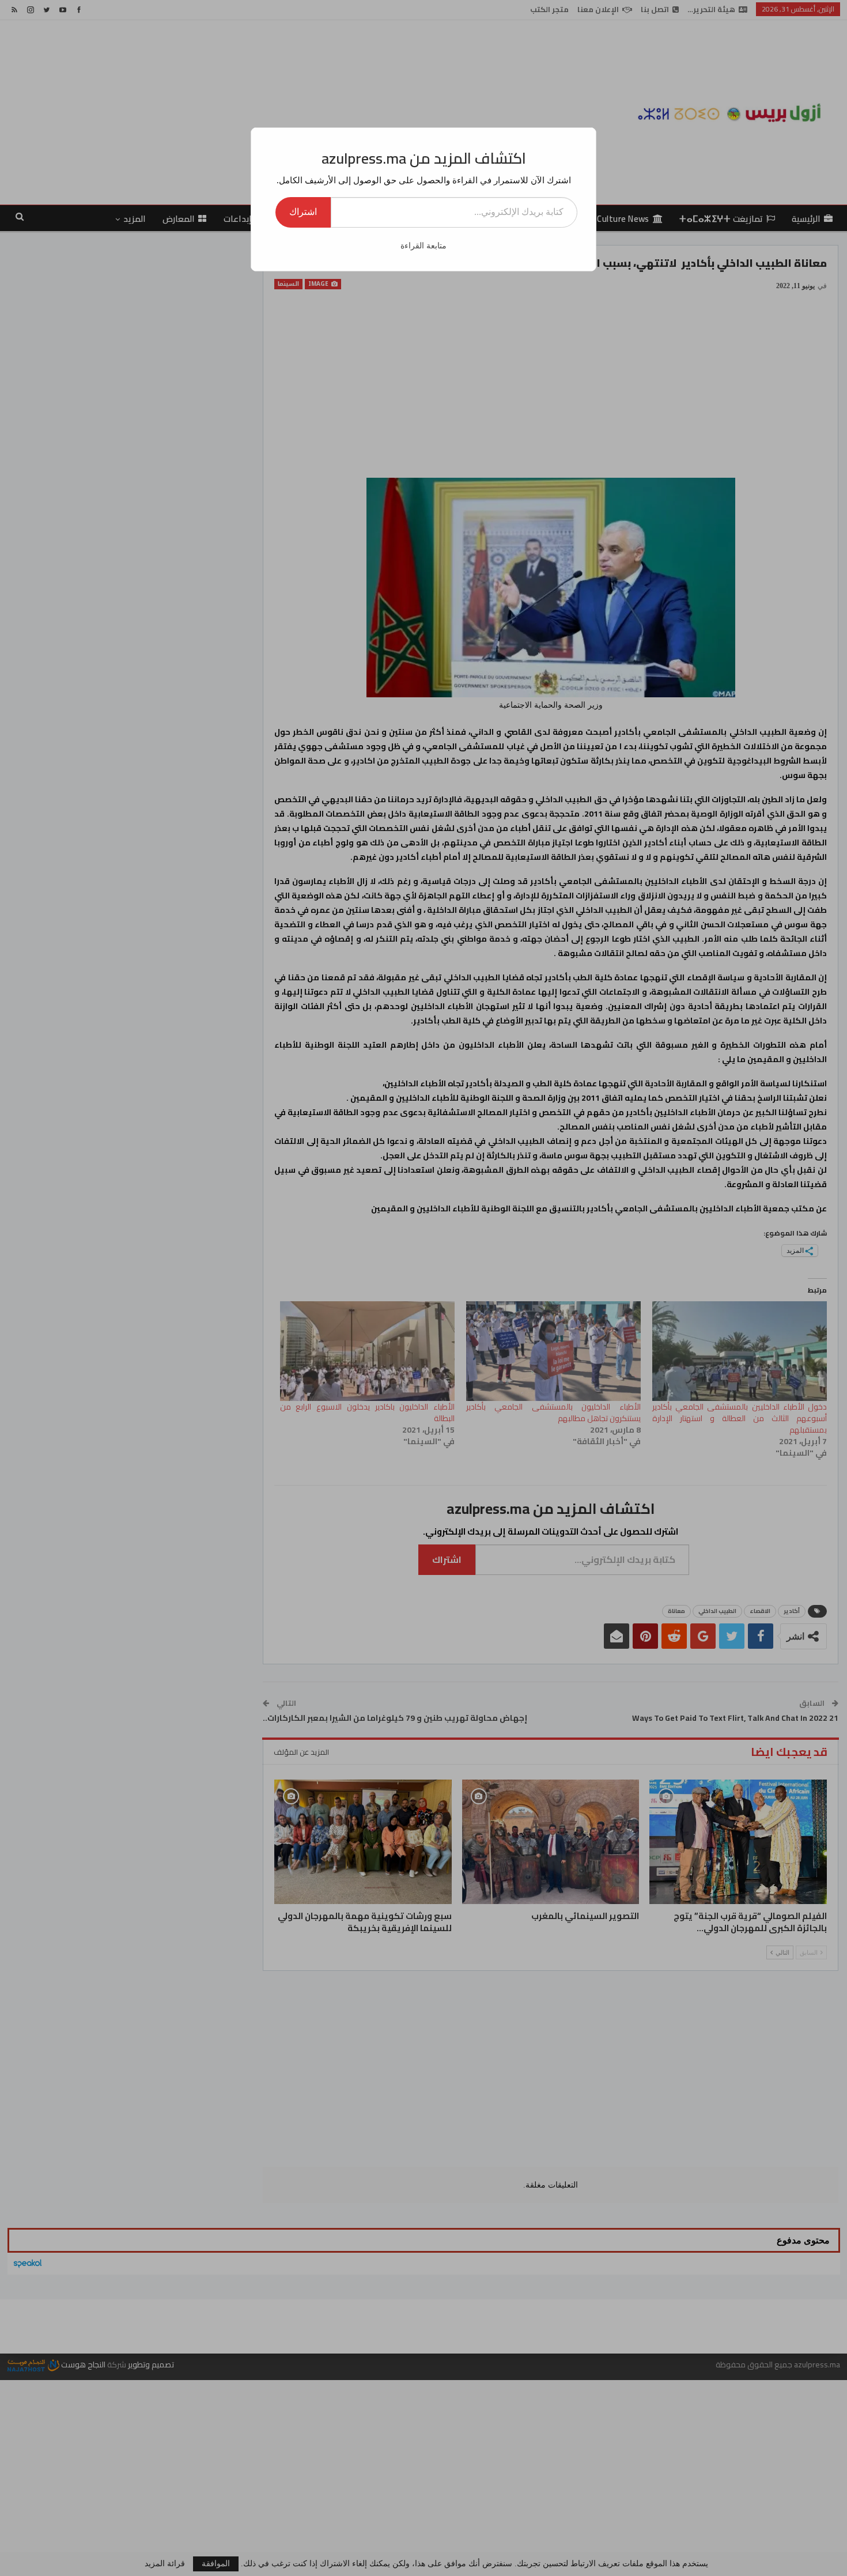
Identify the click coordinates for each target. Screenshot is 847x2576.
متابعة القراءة (423, 246)
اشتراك (303, 212)
